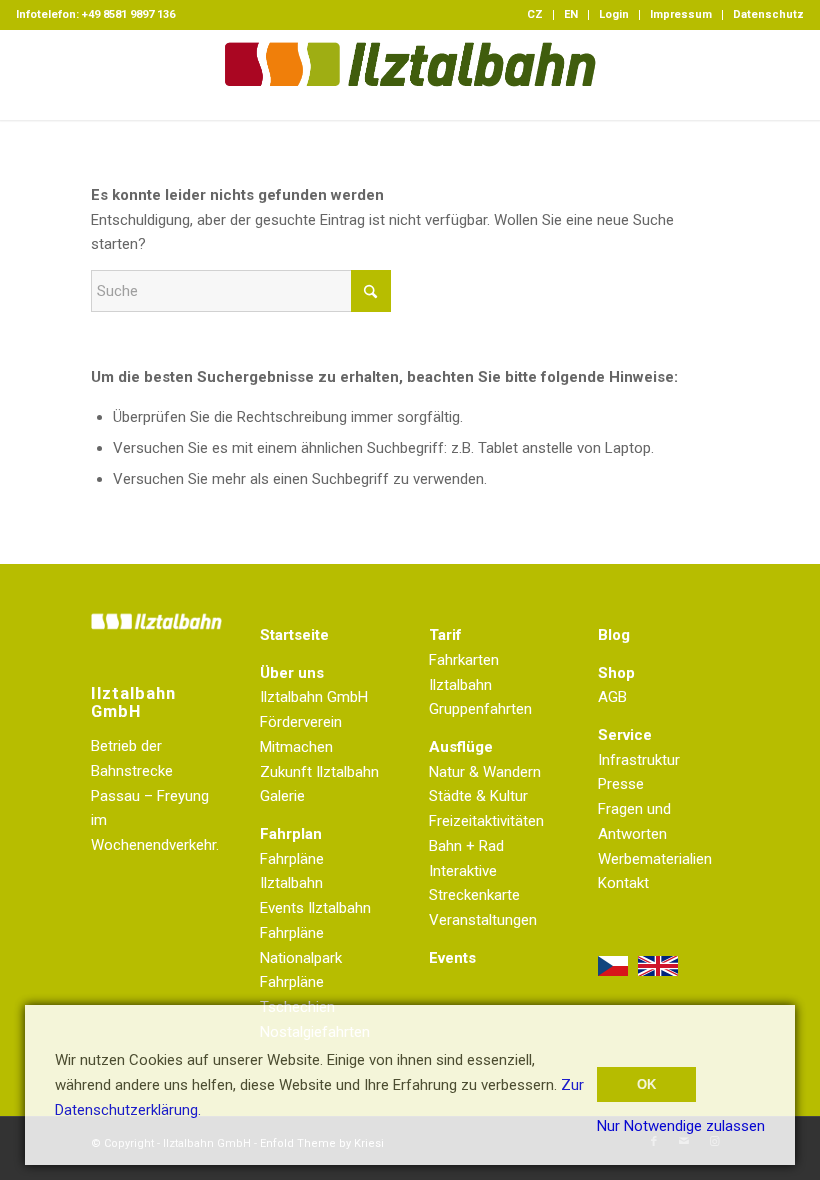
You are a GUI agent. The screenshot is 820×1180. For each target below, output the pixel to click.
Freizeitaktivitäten (486, 821)
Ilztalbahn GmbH (314, 697)
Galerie (282, 796)
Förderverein (301, 722)
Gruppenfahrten (480, 709)
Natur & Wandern (485, 772)
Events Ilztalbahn (315, 908)
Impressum (681, 14)
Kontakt (623, 883)
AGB (612, 697)
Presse (621, 784)
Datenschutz (768, 14)
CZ (535, 14)
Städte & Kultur (478, 796)
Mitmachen (296, 747)
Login (614, 14)
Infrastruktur (639, 760)
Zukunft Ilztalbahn (319, 772)
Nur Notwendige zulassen (681, 1126)
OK (646, 1084)
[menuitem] (535, 15)
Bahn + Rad (466, 846)
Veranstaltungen (483, 920)
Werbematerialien (655, 859)
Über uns (292, 673)
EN (571, 14)
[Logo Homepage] (410, 75)
